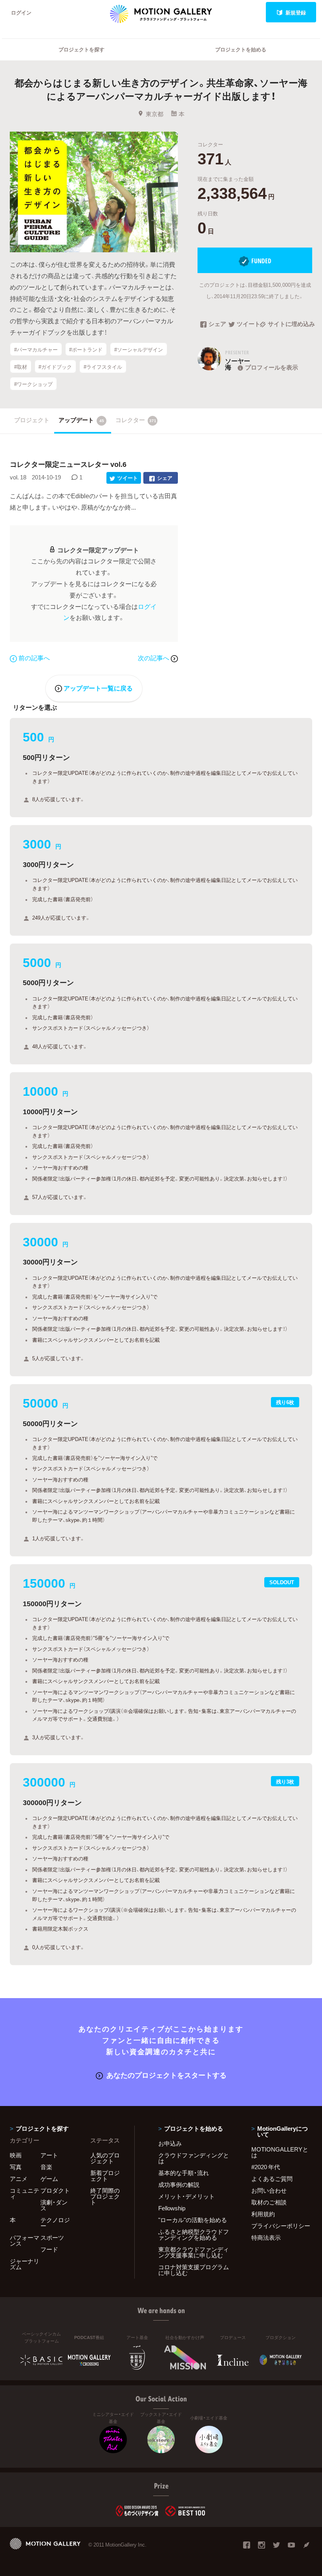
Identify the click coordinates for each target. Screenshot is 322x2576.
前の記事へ (34, 658)
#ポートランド (86, 349)
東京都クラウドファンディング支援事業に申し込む (194, 2252)
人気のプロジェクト (105, 2158)
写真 (16, 2167)
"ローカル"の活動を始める (193, 2220)
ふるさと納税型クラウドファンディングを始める (194, 2234)
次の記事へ (154, 658)
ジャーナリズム (25, 2264)
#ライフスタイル (103, 367)
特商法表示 (266, 2237)
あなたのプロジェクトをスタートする (166, 2075)
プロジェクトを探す (81, 49)
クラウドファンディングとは (194, 2158)
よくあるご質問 (272, 2179)
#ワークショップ (33, 384)
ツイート (248, 324)
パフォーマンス (25, 2240)
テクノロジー (55, 2223)
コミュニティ (25, 2193)
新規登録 (296, 12)
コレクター (136, 420)
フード (49, 2249)
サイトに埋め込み (290, 324)
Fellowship (172, 2208)
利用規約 (263, 2214)
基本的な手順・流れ (184, 2173)
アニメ (19, 2179)
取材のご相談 (269, 2202)
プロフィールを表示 (272, 367)
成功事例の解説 (179, 2184)
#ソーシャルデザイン (139, 349)
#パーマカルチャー (36, 349)
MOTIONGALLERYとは (280, 2152)
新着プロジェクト (105, 2176)
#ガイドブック (55, 367)
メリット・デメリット (187, 2196)
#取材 (21, 367)
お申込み (170, 2143)
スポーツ (52, 2237)
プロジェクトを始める (241, 49)
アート (49, 2155)
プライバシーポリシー (281, 2226)
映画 (16, 2155)
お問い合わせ (269, 2190)
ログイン (21, 12)
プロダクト (55, 2190)
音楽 (46, 2167)
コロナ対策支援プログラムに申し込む (194, 2270)
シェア (217, 324)
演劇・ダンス (54, 2205)
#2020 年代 (266, 2167)
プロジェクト (32, 420)
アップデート (81, 420)
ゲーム (49, 2179)
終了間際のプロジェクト (105, 2196)
